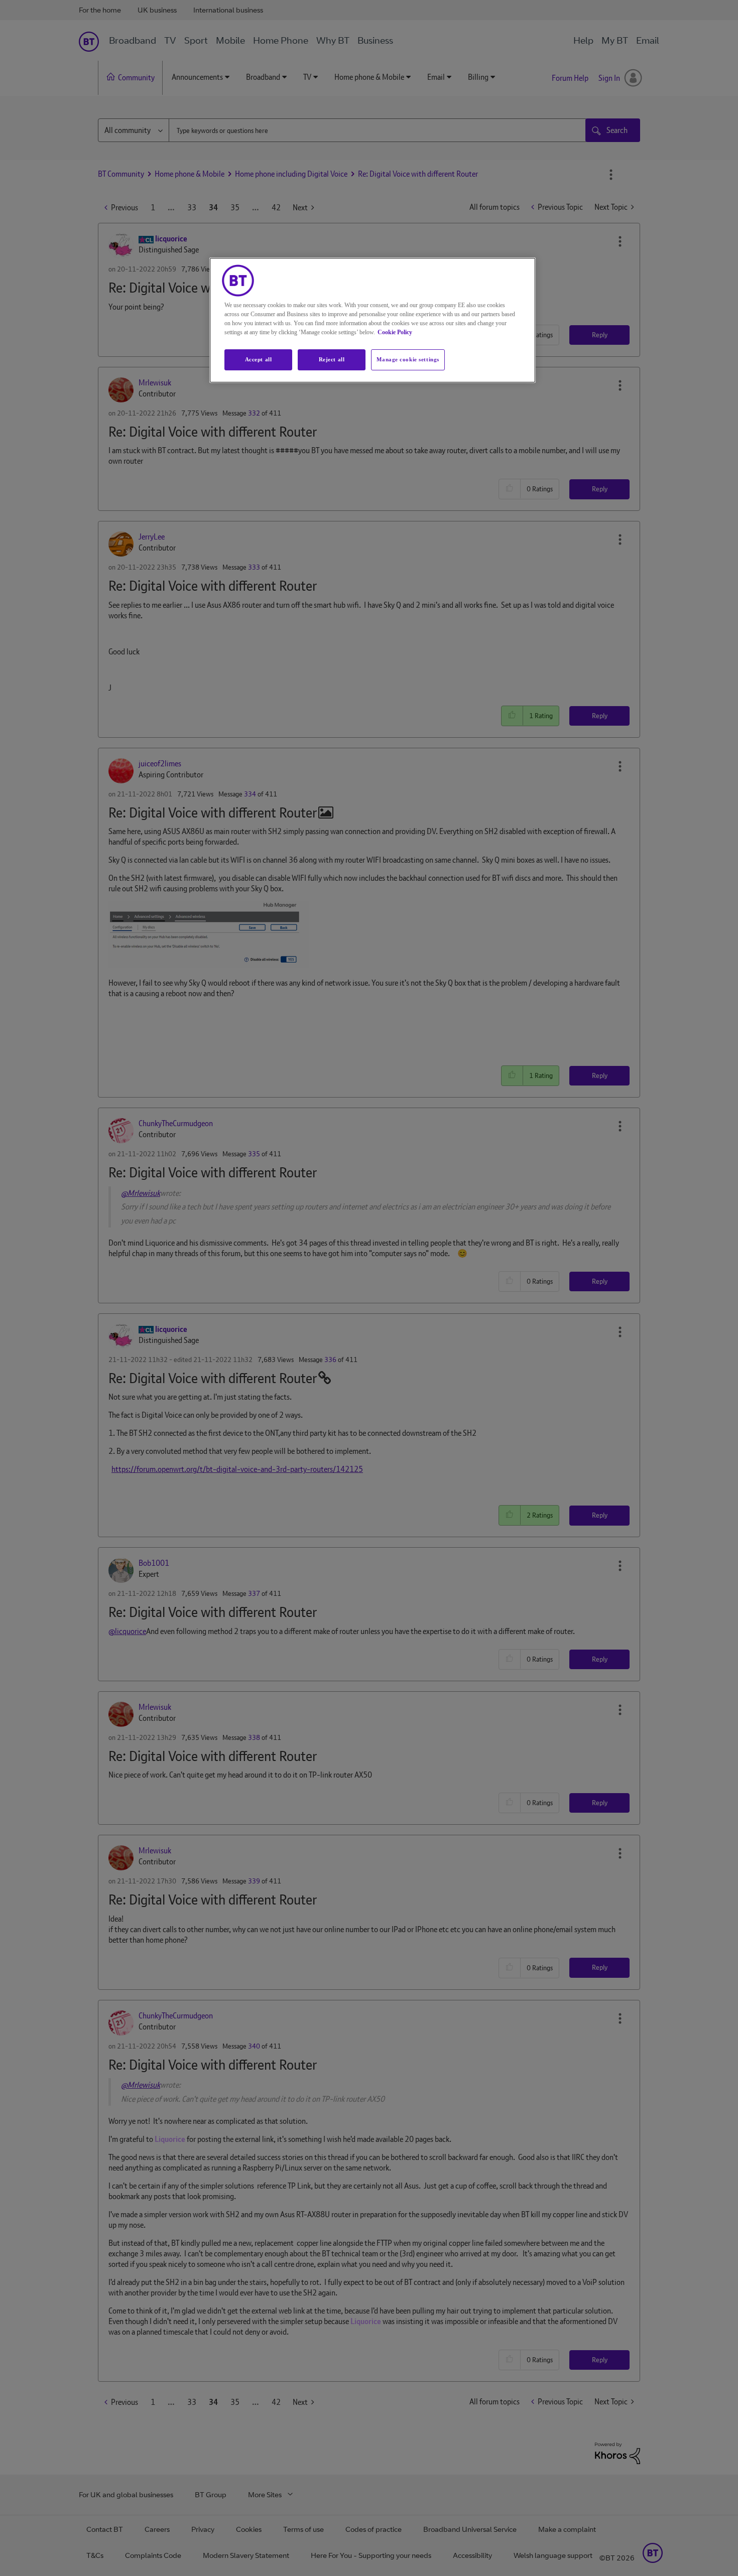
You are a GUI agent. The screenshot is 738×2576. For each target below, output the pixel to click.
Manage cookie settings (408, 359)
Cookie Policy (395, 332)
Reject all (332, 359)
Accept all (259, 359)
